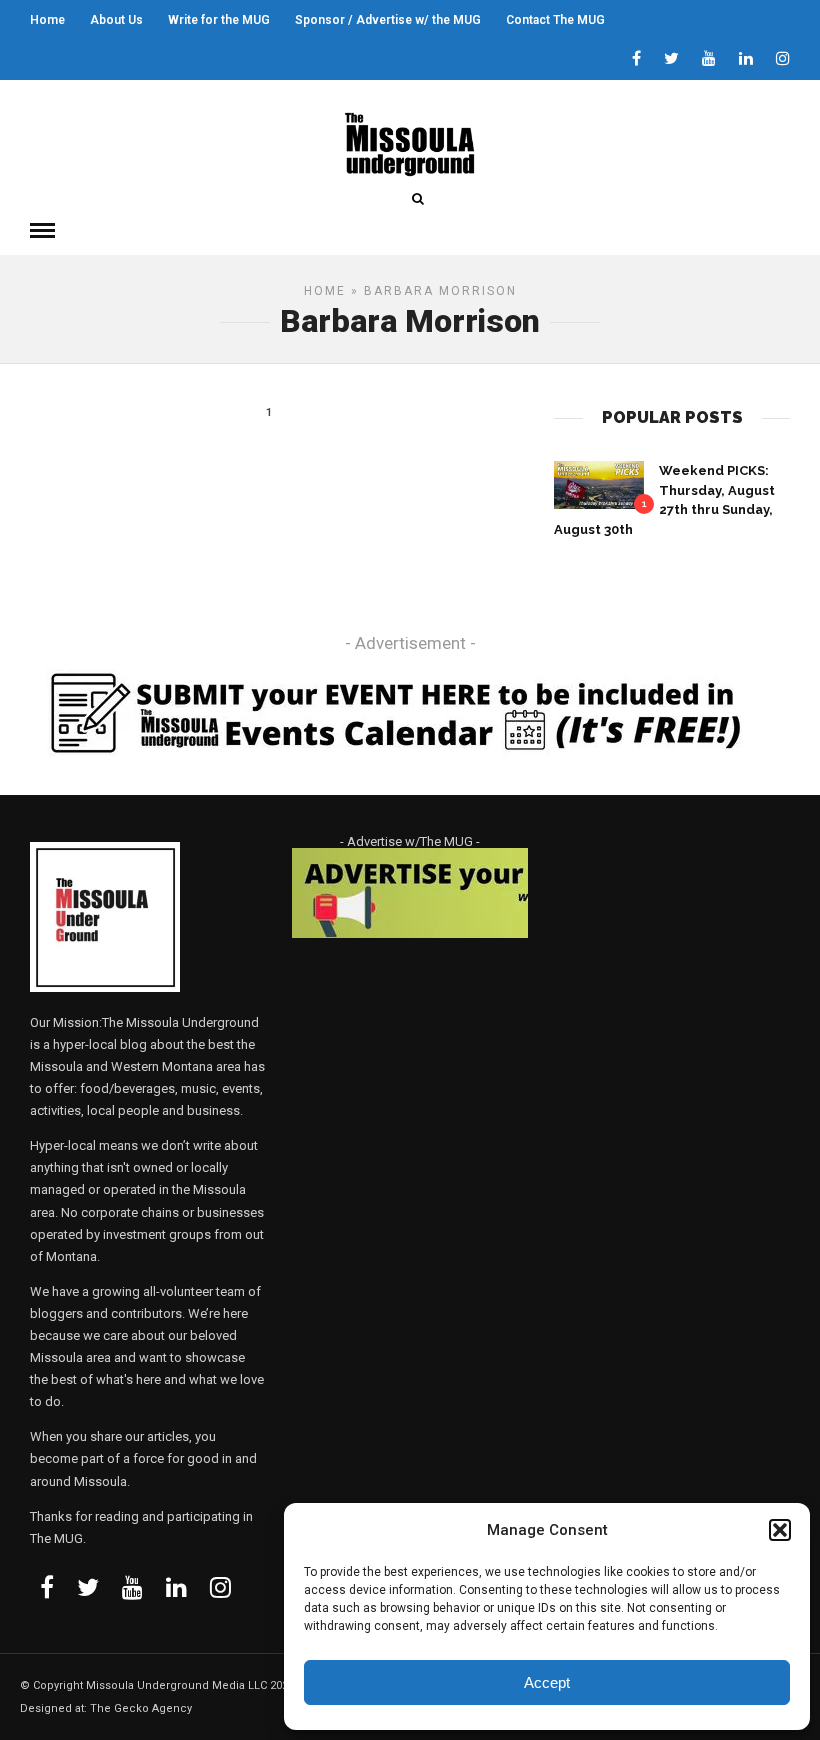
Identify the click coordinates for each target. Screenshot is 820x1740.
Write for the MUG (219, 20)
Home (47, 20)
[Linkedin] (746, 60)
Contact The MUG (555, 20)
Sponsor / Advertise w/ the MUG (388, 20)
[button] (780, 1530)
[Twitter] (88, 1587)
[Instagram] (783, 60)
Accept (547, 1682)
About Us (116, 20)
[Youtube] (709, 60)
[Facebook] (47, 1587)
